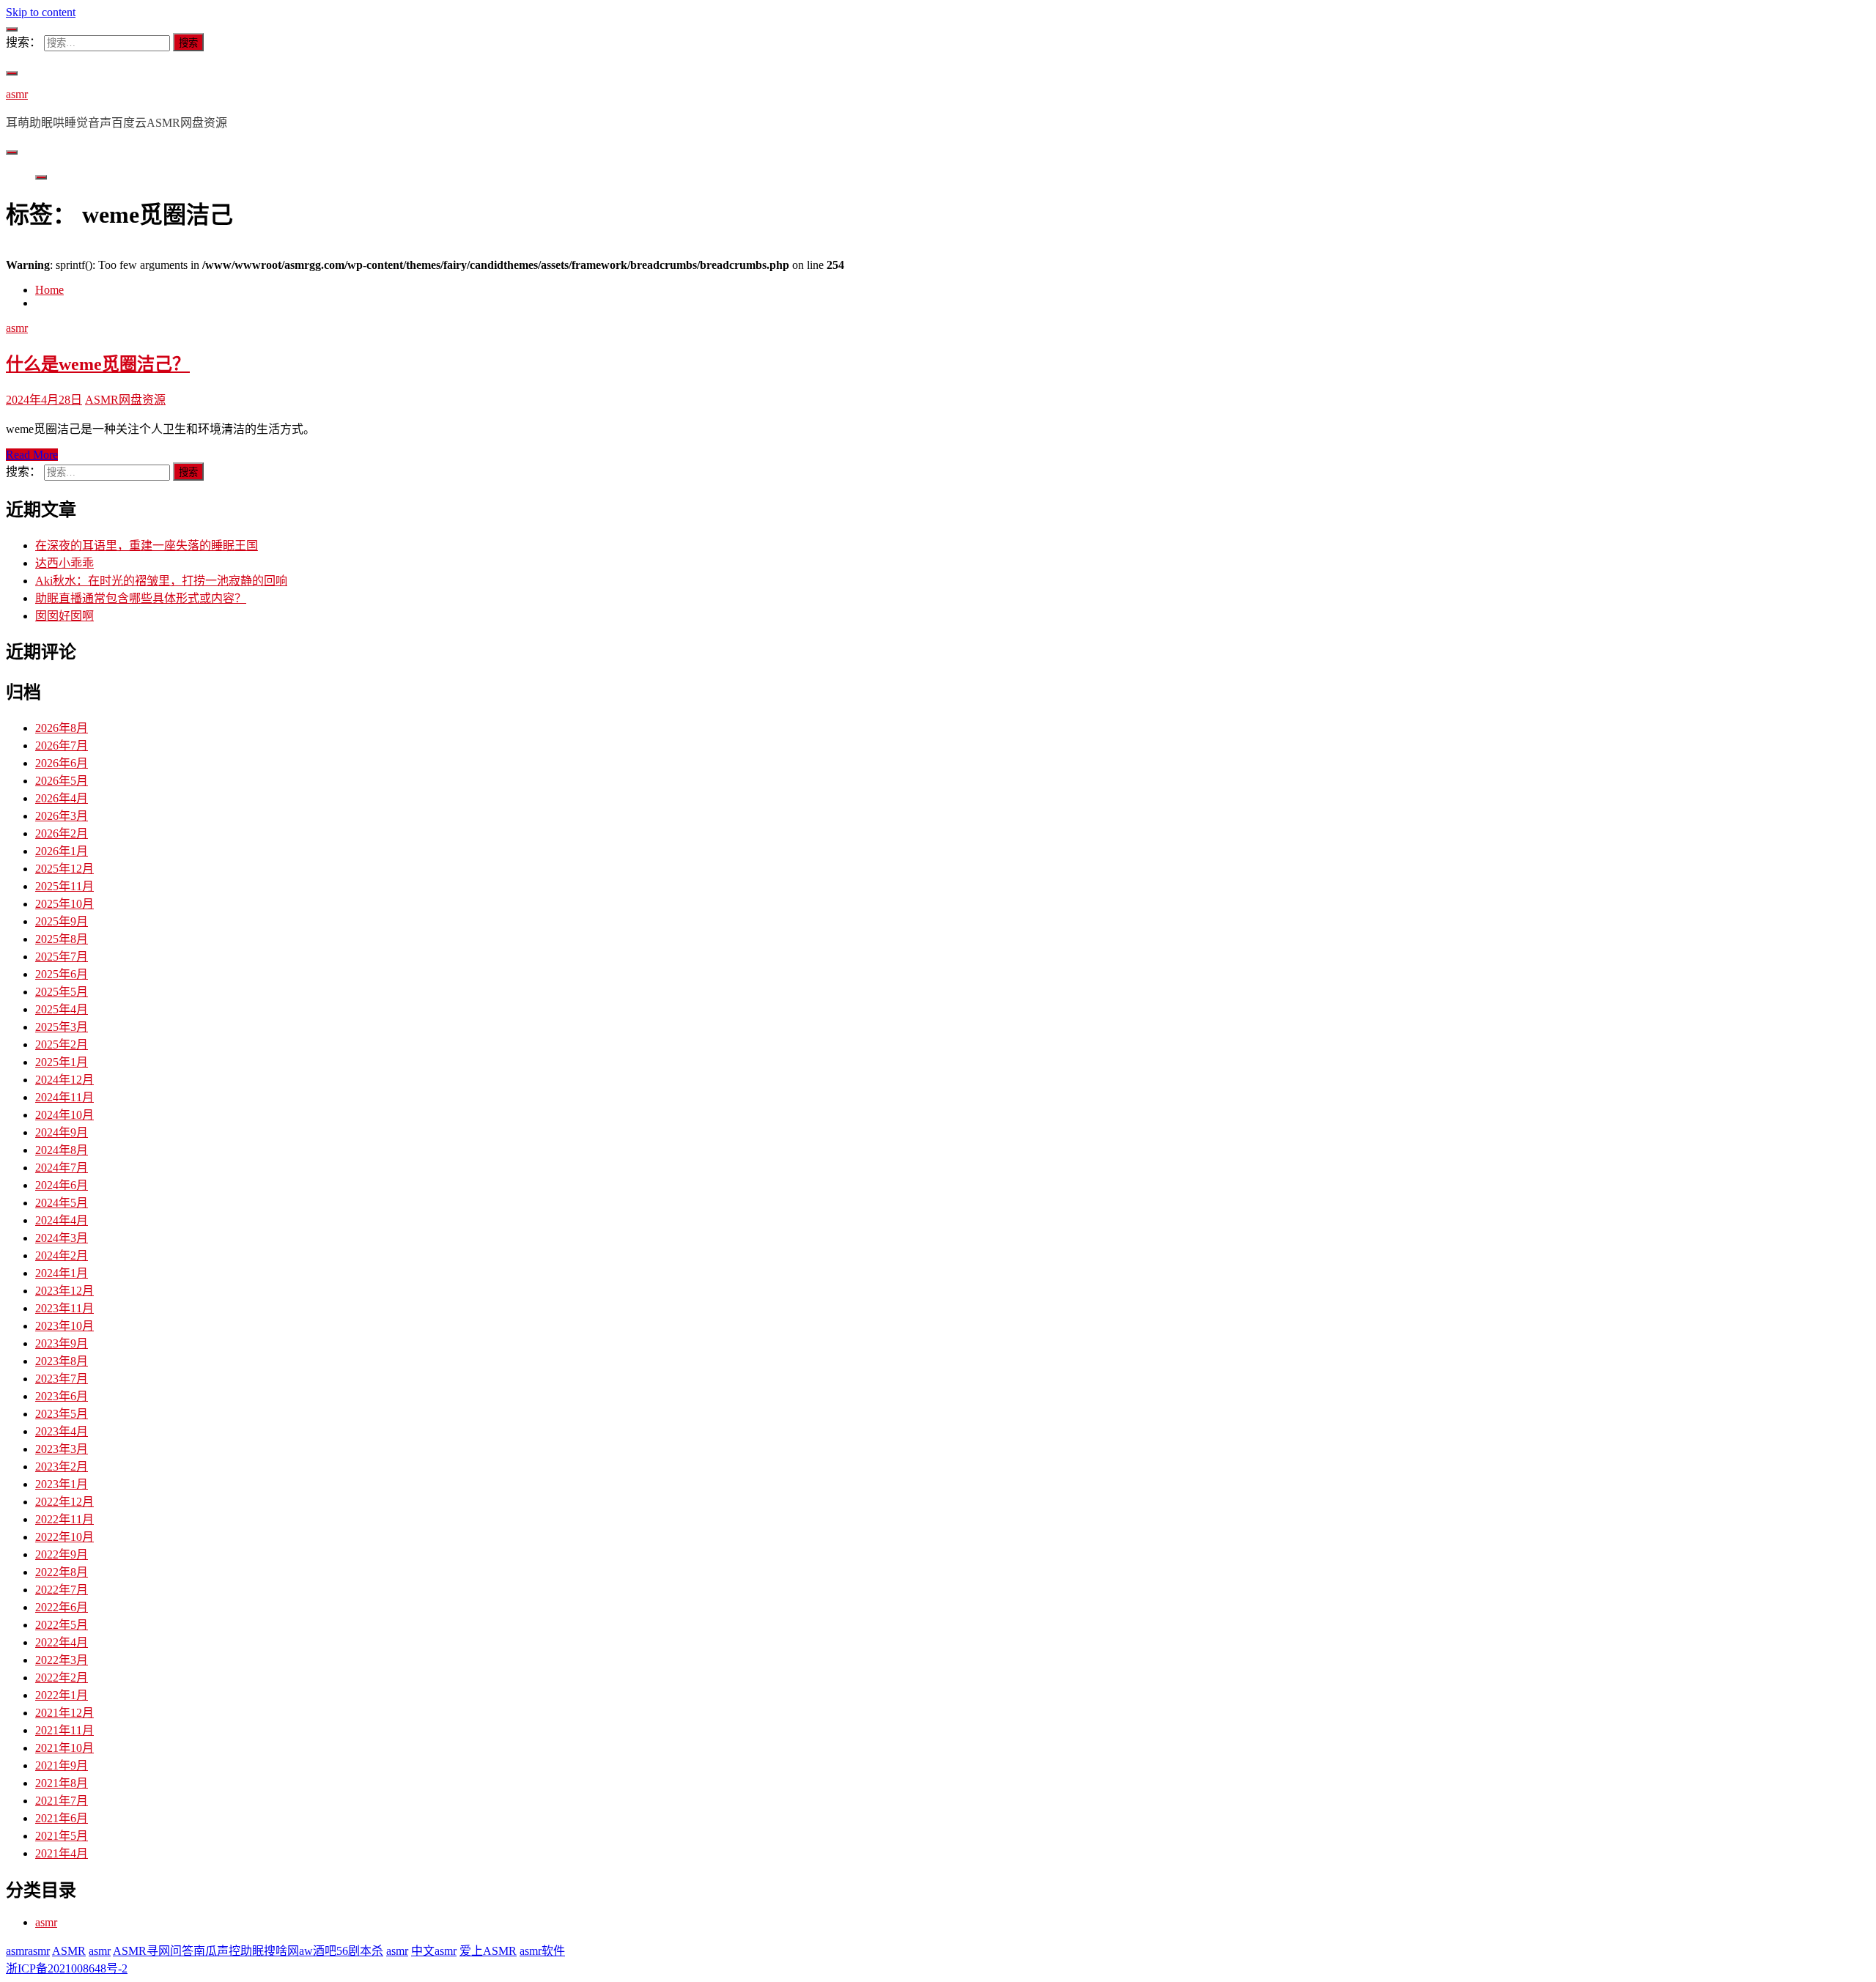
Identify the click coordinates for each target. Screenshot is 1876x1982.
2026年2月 (62, 833)
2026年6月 (62, 763)
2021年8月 (62, 1783)
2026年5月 (62, 781)
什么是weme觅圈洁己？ (98, 364)
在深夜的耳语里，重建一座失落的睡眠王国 (147, 546)
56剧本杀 (360, 1951)
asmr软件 (542, 1951)
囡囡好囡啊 (64, 616)
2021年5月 (62, 1836)
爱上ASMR (488, 1951)
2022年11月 (64, 1519)
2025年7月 (62, 957)
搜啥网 (281, 1951)
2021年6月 (62, 1818)
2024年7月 (62, 1168)
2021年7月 (62, 1801)
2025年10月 (64, 904)
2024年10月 (64, 1115)
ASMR (69, 1951)
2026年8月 (62, 728)
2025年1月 (62, 1062)
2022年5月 (62, 1625)
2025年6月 (62, 974)
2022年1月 (62, 1695)
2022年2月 (62, 1678)
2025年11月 (64, 886)
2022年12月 (64, 1502)
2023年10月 (64, 1326)
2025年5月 (62, 992)
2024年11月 (64, 1097)
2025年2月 (62, 1044)
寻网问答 (170, 1951)
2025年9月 (62, 921)
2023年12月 (64, 1291)
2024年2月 (62, 1256)
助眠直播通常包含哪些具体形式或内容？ (141, 598)
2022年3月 (62, 1660)
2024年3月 (62, 1238)
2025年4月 (62, 1009)
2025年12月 (64, 869)
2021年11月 (64, 1730)
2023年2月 (62, 1467)
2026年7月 (62, 746)
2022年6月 (62, 1607)
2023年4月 (62, 1431)
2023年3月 (62, 1449)
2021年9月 (62, 1765)
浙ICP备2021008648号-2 (67, 1968)
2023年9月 (62, 1343)
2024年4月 (62, 1220)
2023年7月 (62, 1379)
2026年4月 (62, 798)
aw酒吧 (318, 1951)
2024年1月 (62, 1273)
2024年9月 (62, 1132)
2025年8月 (62, 939)
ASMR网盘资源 (125, 400)
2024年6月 (62, 1185)
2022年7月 (62, 1590)
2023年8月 (62, 1361)
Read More (32, 455)
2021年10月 (64, 1748)
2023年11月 (64, 1308)
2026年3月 (62, 816)
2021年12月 (64, 1713)
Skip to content (41, 12)
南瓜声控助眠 (229, 1951)
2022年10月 (64, 1537)
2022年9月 (62, 1554)
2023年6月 (62, 1396)
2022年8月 (62, 1572)
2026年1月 (62, 851)
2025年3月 (62, 1027)
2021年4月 (62, 1853)
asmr (17, 94)
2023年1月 (62, 1484)
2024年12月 (64, 1080)
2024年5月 (62, 1203)
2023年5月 (62, 1414)
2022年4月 (62, 1642)
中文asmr (434, 1951)
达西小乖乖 (64, 563)
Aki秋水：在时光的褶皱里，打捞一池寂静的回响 (161, 581)
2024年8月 (62, 1150)
